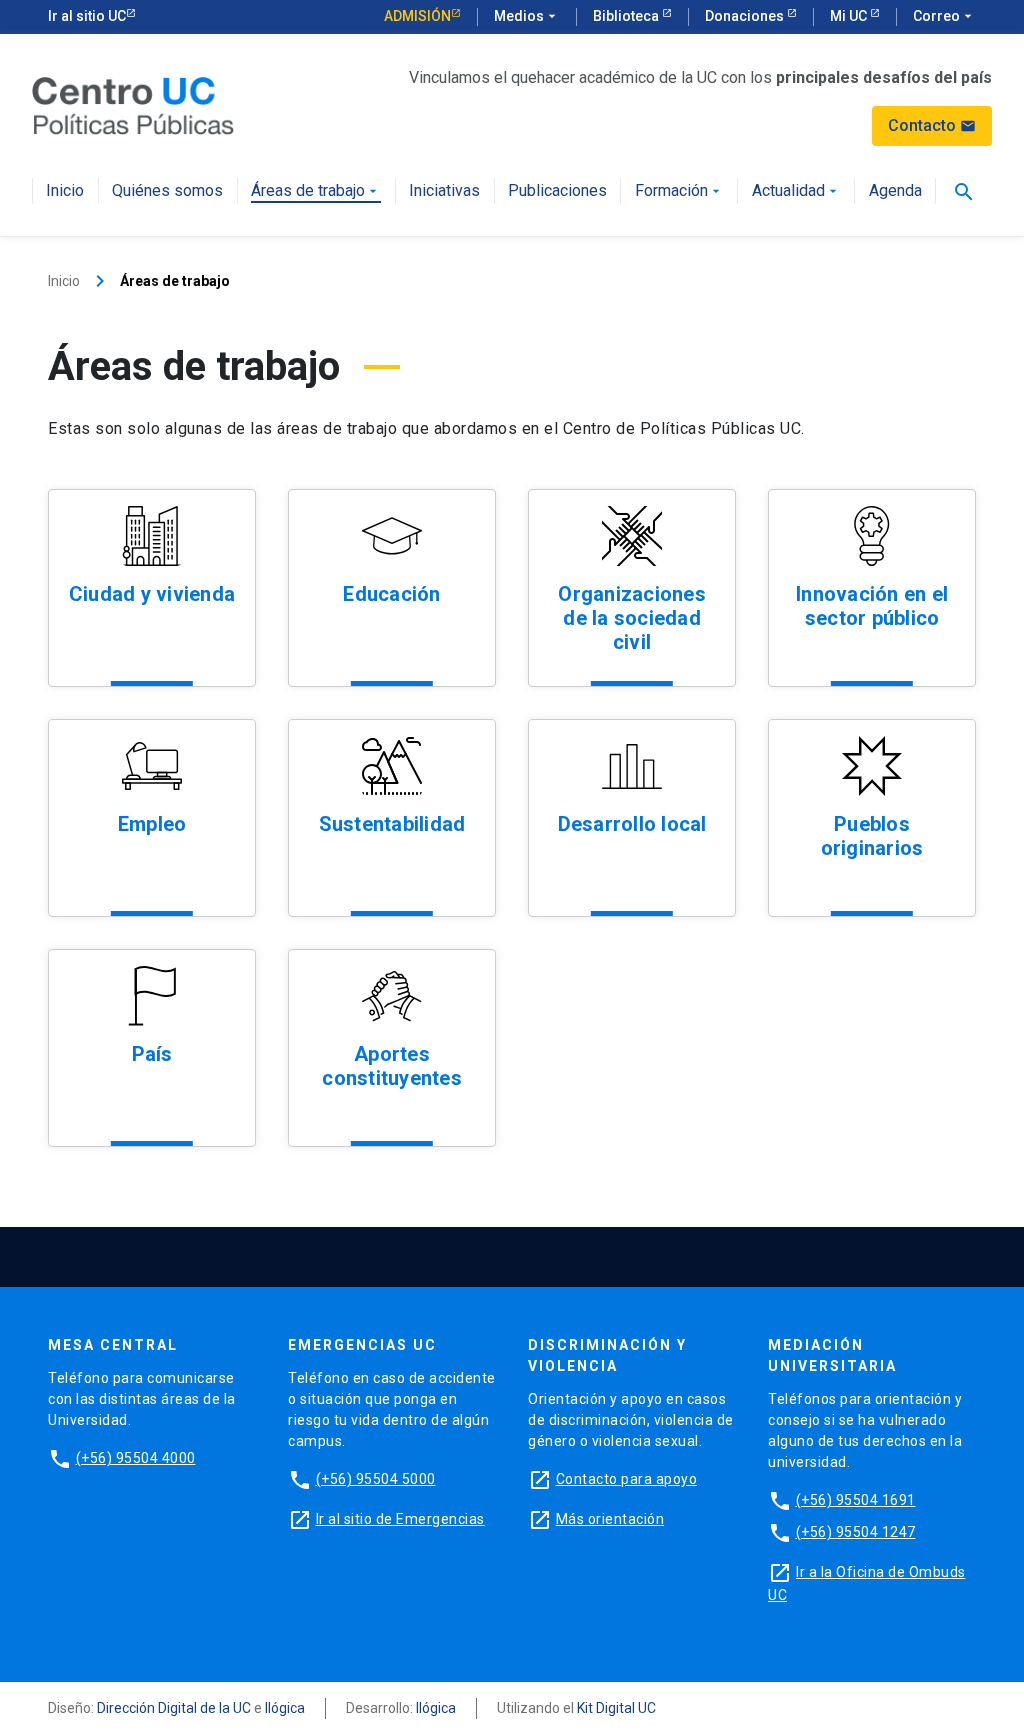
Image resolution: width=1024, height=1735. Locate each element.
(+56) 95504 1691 (856, 1500)
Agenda (895, 191)
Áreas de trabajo (316, 191)
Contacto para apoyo (627, 1479)
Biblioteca (627, 16)
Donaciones (746, 16)
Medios (527, 16)
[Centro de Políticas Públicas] (133, 104)
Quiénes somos (167, 191)
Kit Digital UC (616, 1708)
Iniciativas (444, 191)
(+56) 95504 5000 (376, 1479)
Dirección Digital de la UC (174, 1708)
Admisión (417, 16)
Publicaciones (557, 191)
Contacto (932, 125)
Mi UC (850, 16)
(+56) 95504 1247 (856, 1532)
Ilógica (285, 1708)
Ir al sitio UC (87, 16)
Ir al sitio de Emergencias (400, 1519)
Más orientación (610, 1519)
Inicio (65, 191)
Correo (944, 16)
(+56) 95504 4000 (136, 1458)
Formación (679, 191)
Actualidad (796, 191)
